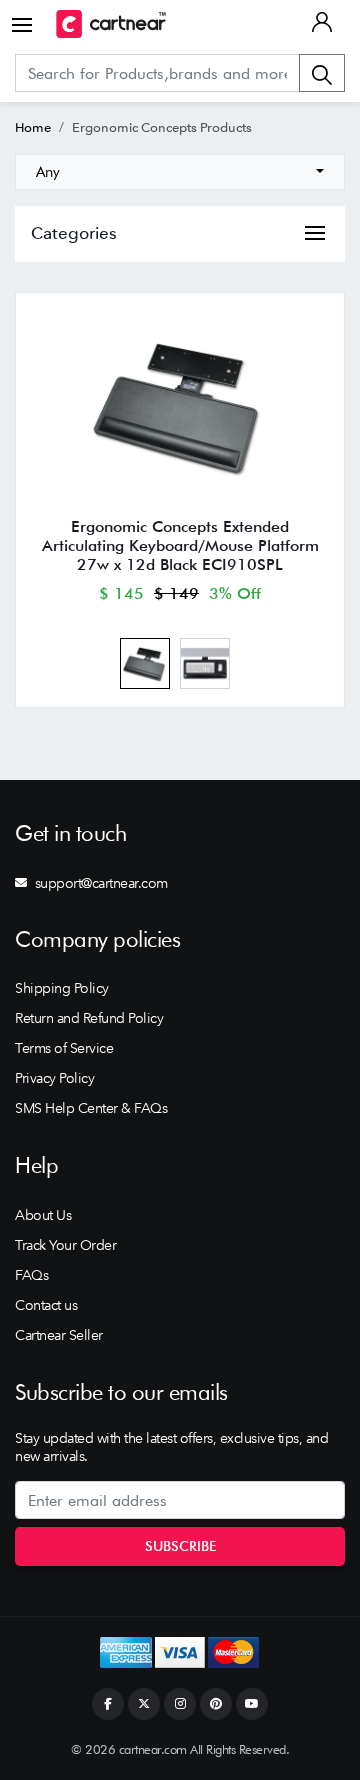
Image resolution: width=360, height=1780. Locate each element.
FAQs (31, 1275)
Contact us (46, 1305)
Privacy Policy (54, 1078)
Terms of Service (64, 1048)
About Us (43, 1215)
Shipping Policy (62, 988)
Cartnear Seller (59, 1335)
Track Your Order (65, 1245)
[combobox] (180, 172)
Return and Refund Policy (89, 1018)
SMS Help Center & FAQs (91, 1108)
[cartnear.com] (111, 24)
